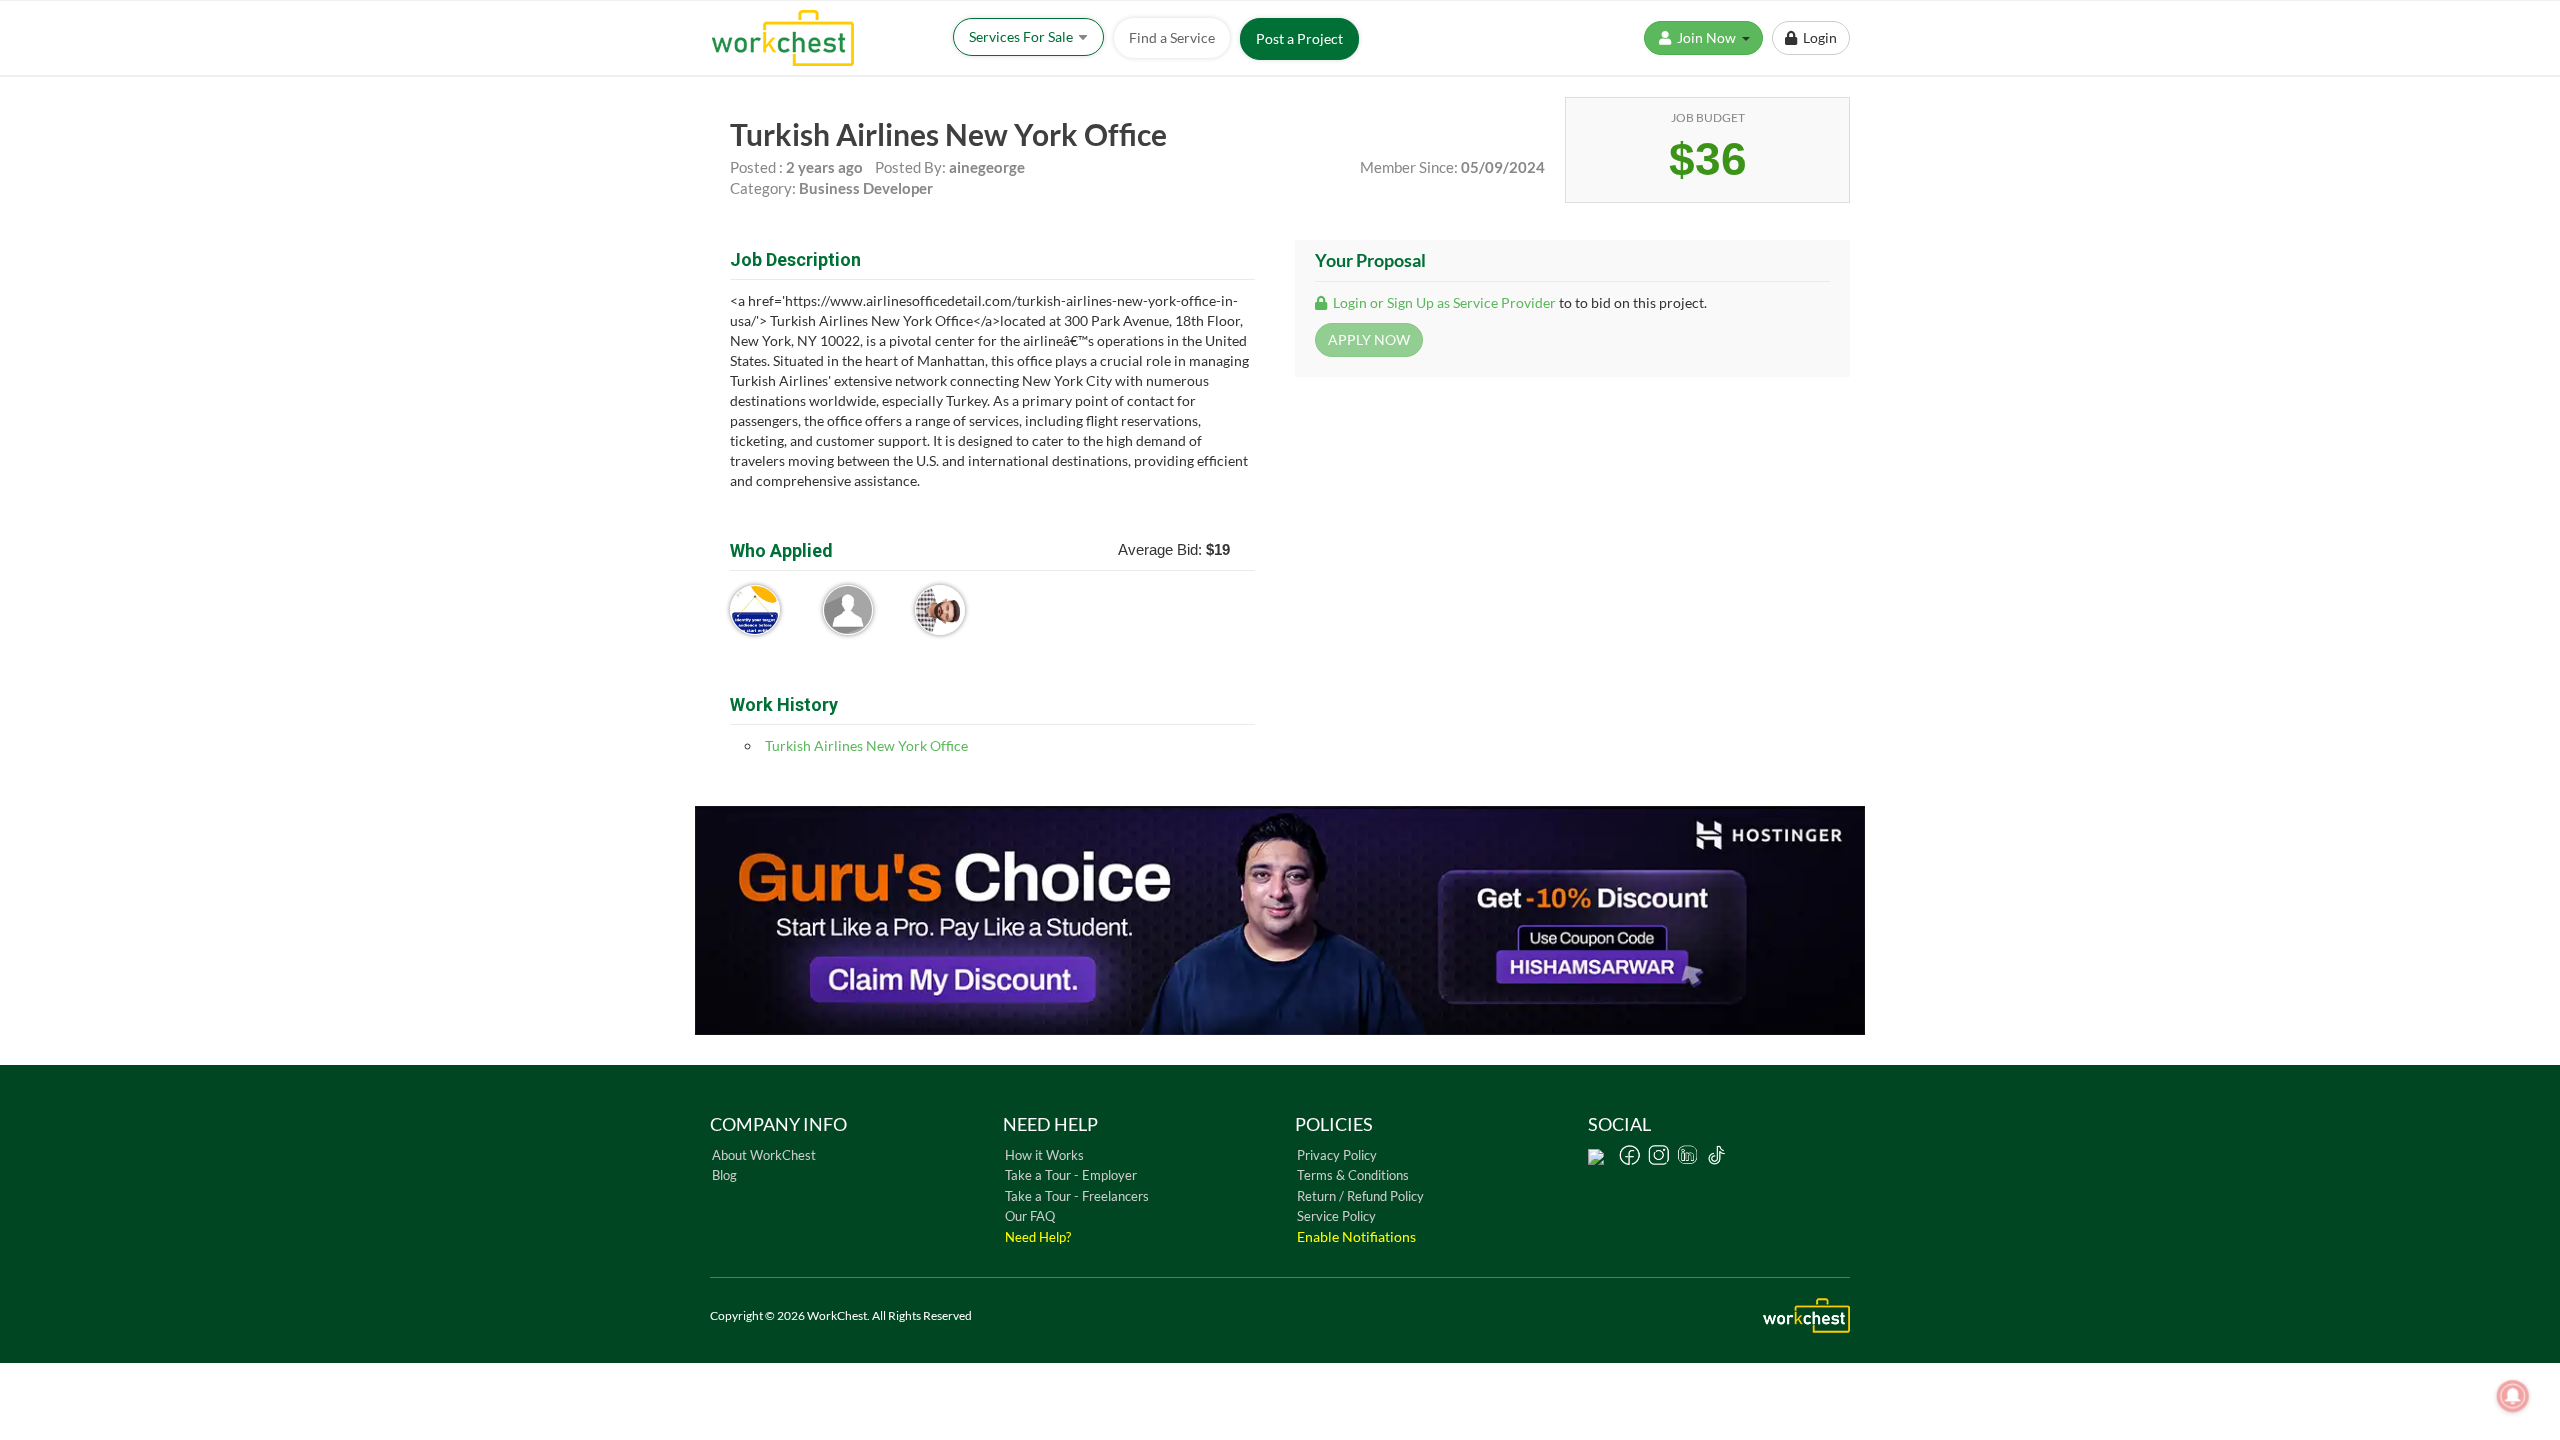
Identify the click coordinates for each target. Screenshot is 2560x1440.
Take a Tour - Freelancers (1077, 1196)
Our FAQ (1030, 1216)
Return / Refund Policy (1360, 1196)
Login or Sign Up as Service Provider (1443, 302)
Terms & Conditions (1353, 1175)
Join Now (1708, 37)
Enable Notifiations (1356, 1236)
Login (1817, 37)
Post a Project (1299, 38)
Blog (724, 1175)
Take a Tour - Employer (1071, 1175)
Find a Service (1172, 37)
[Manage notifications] (2513, 1396)
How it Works (1044, 1155)
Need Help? (1038, 1237)
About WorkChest (764, 1155)
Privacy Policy (1337, 1155)
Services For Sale (1022, 36)
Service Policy (1336, 1216)
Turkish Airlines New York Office (866, 745)
